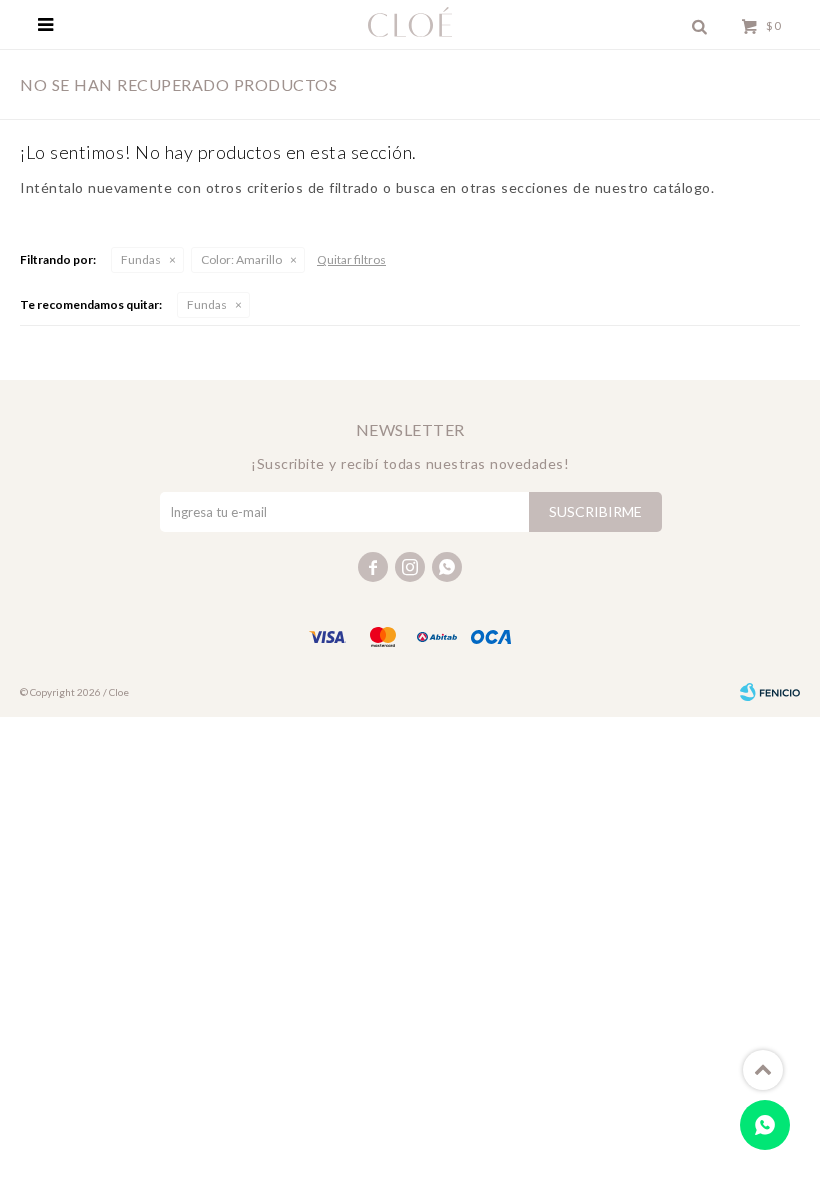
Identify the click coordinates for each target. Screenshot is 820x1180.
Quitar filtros (351, 259)
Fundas (141, 259)
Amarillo (241, 259)
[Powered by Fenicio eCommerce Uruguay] (770, 692)
